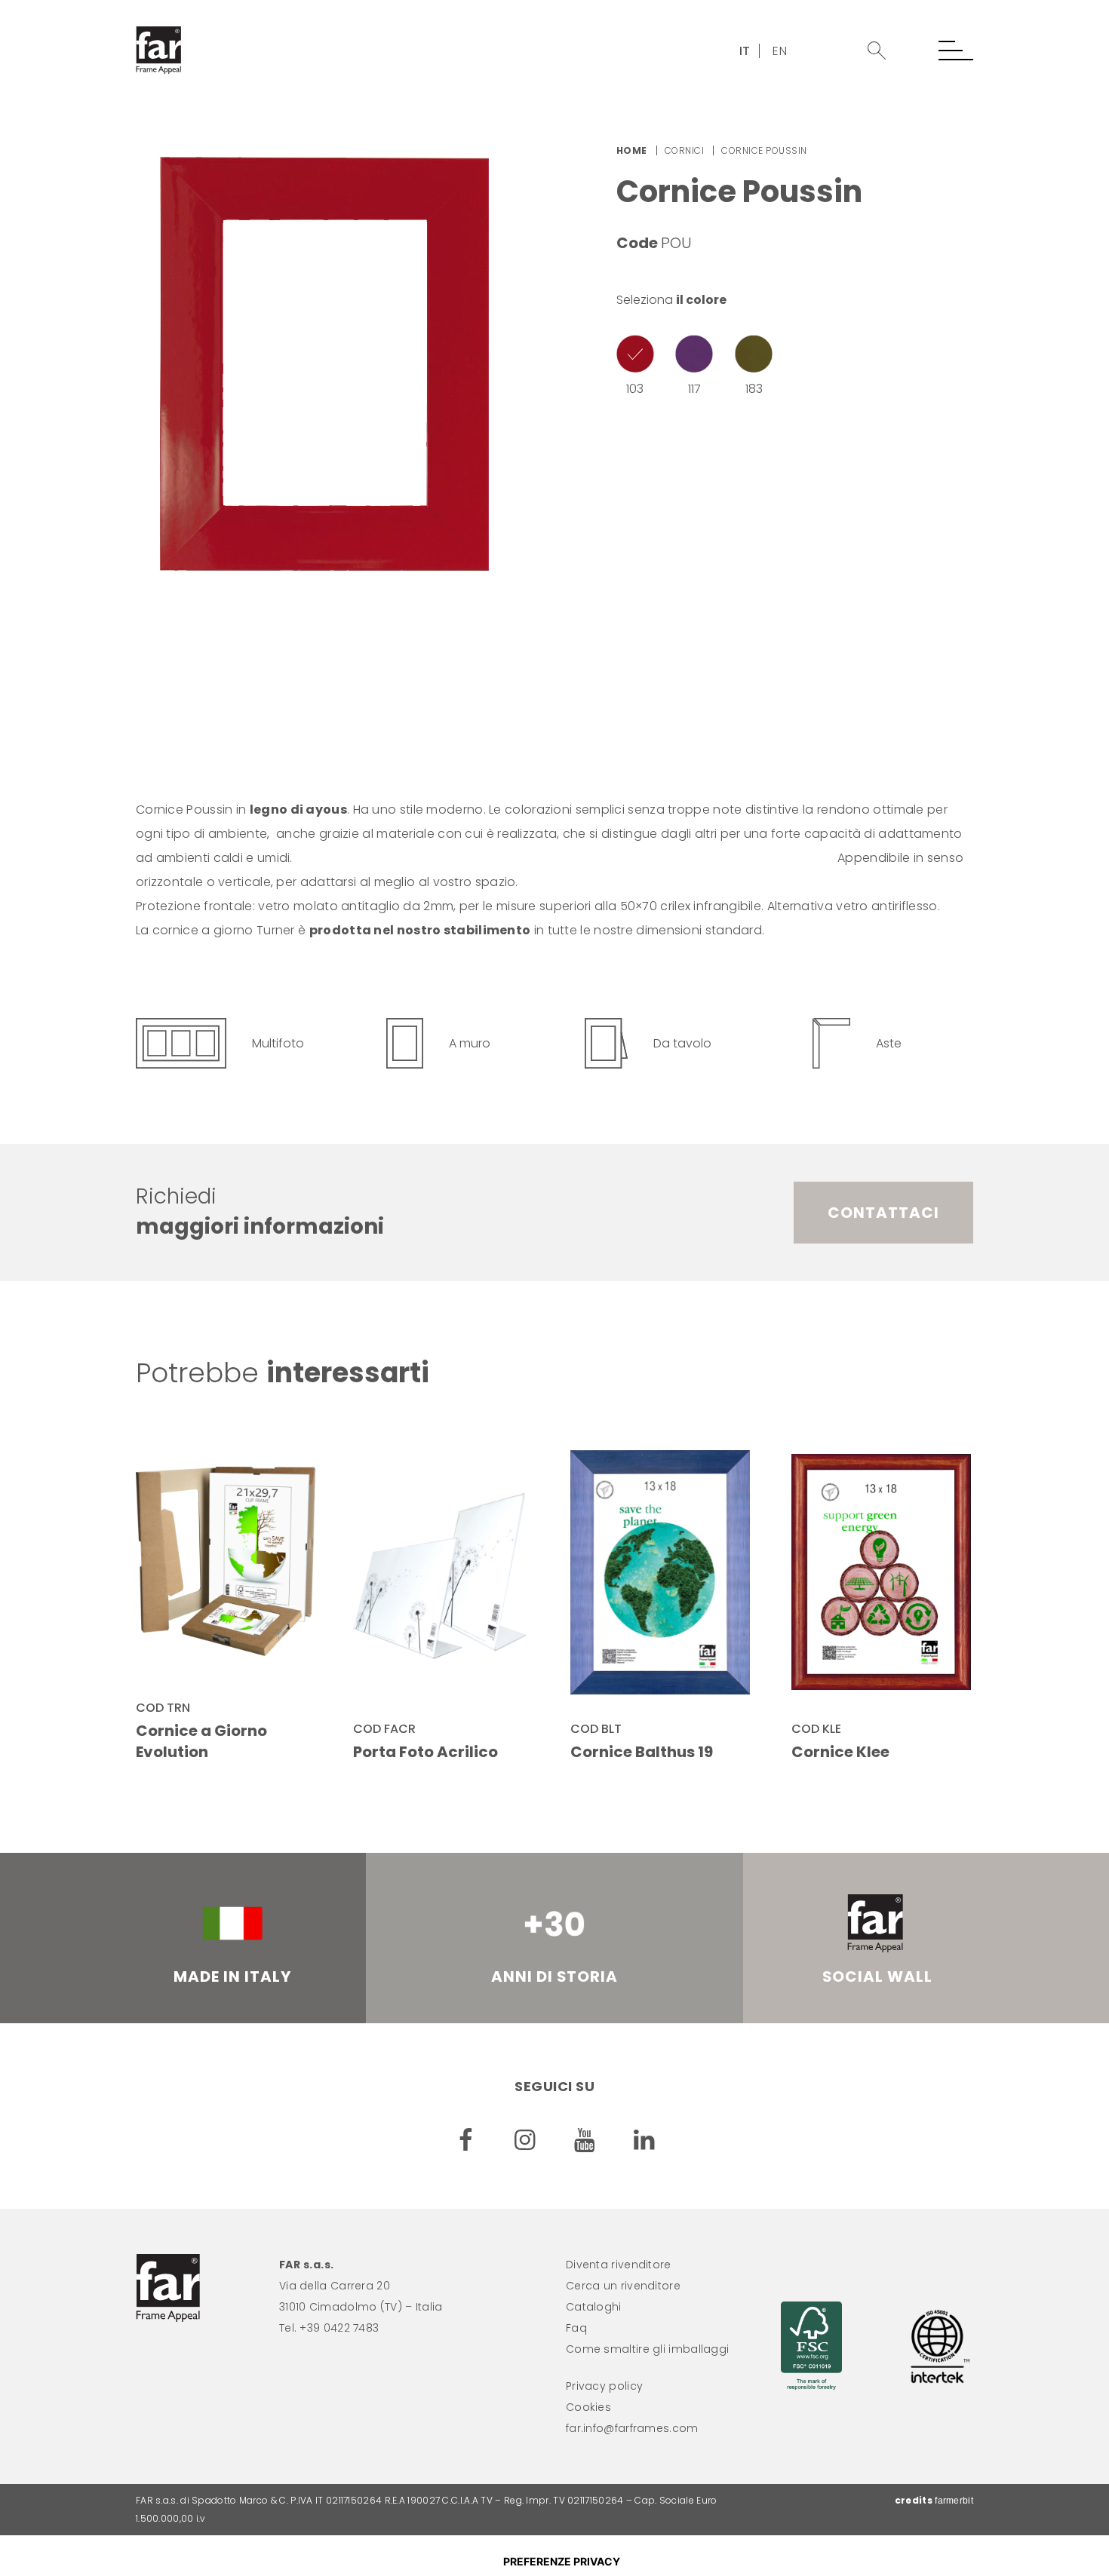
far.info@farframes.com (632, 2428)
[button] (877, 51)
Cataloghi (594, 2307)
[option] (339, 364)
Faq (576, 2328)
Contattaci (883, 1213)
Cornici (685, 150)
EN (780, 51)
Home (632, 150)
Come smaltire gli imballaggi (647, 2349)
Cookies (588, 2407)
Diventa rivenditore (619, 2265)
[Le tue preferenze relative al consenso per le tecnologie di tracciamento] (561, 2562)
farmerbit (954, 2501)
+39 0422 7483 (339, 2328)
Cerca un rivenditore (623, 2286)
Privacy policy (604, 2386)
